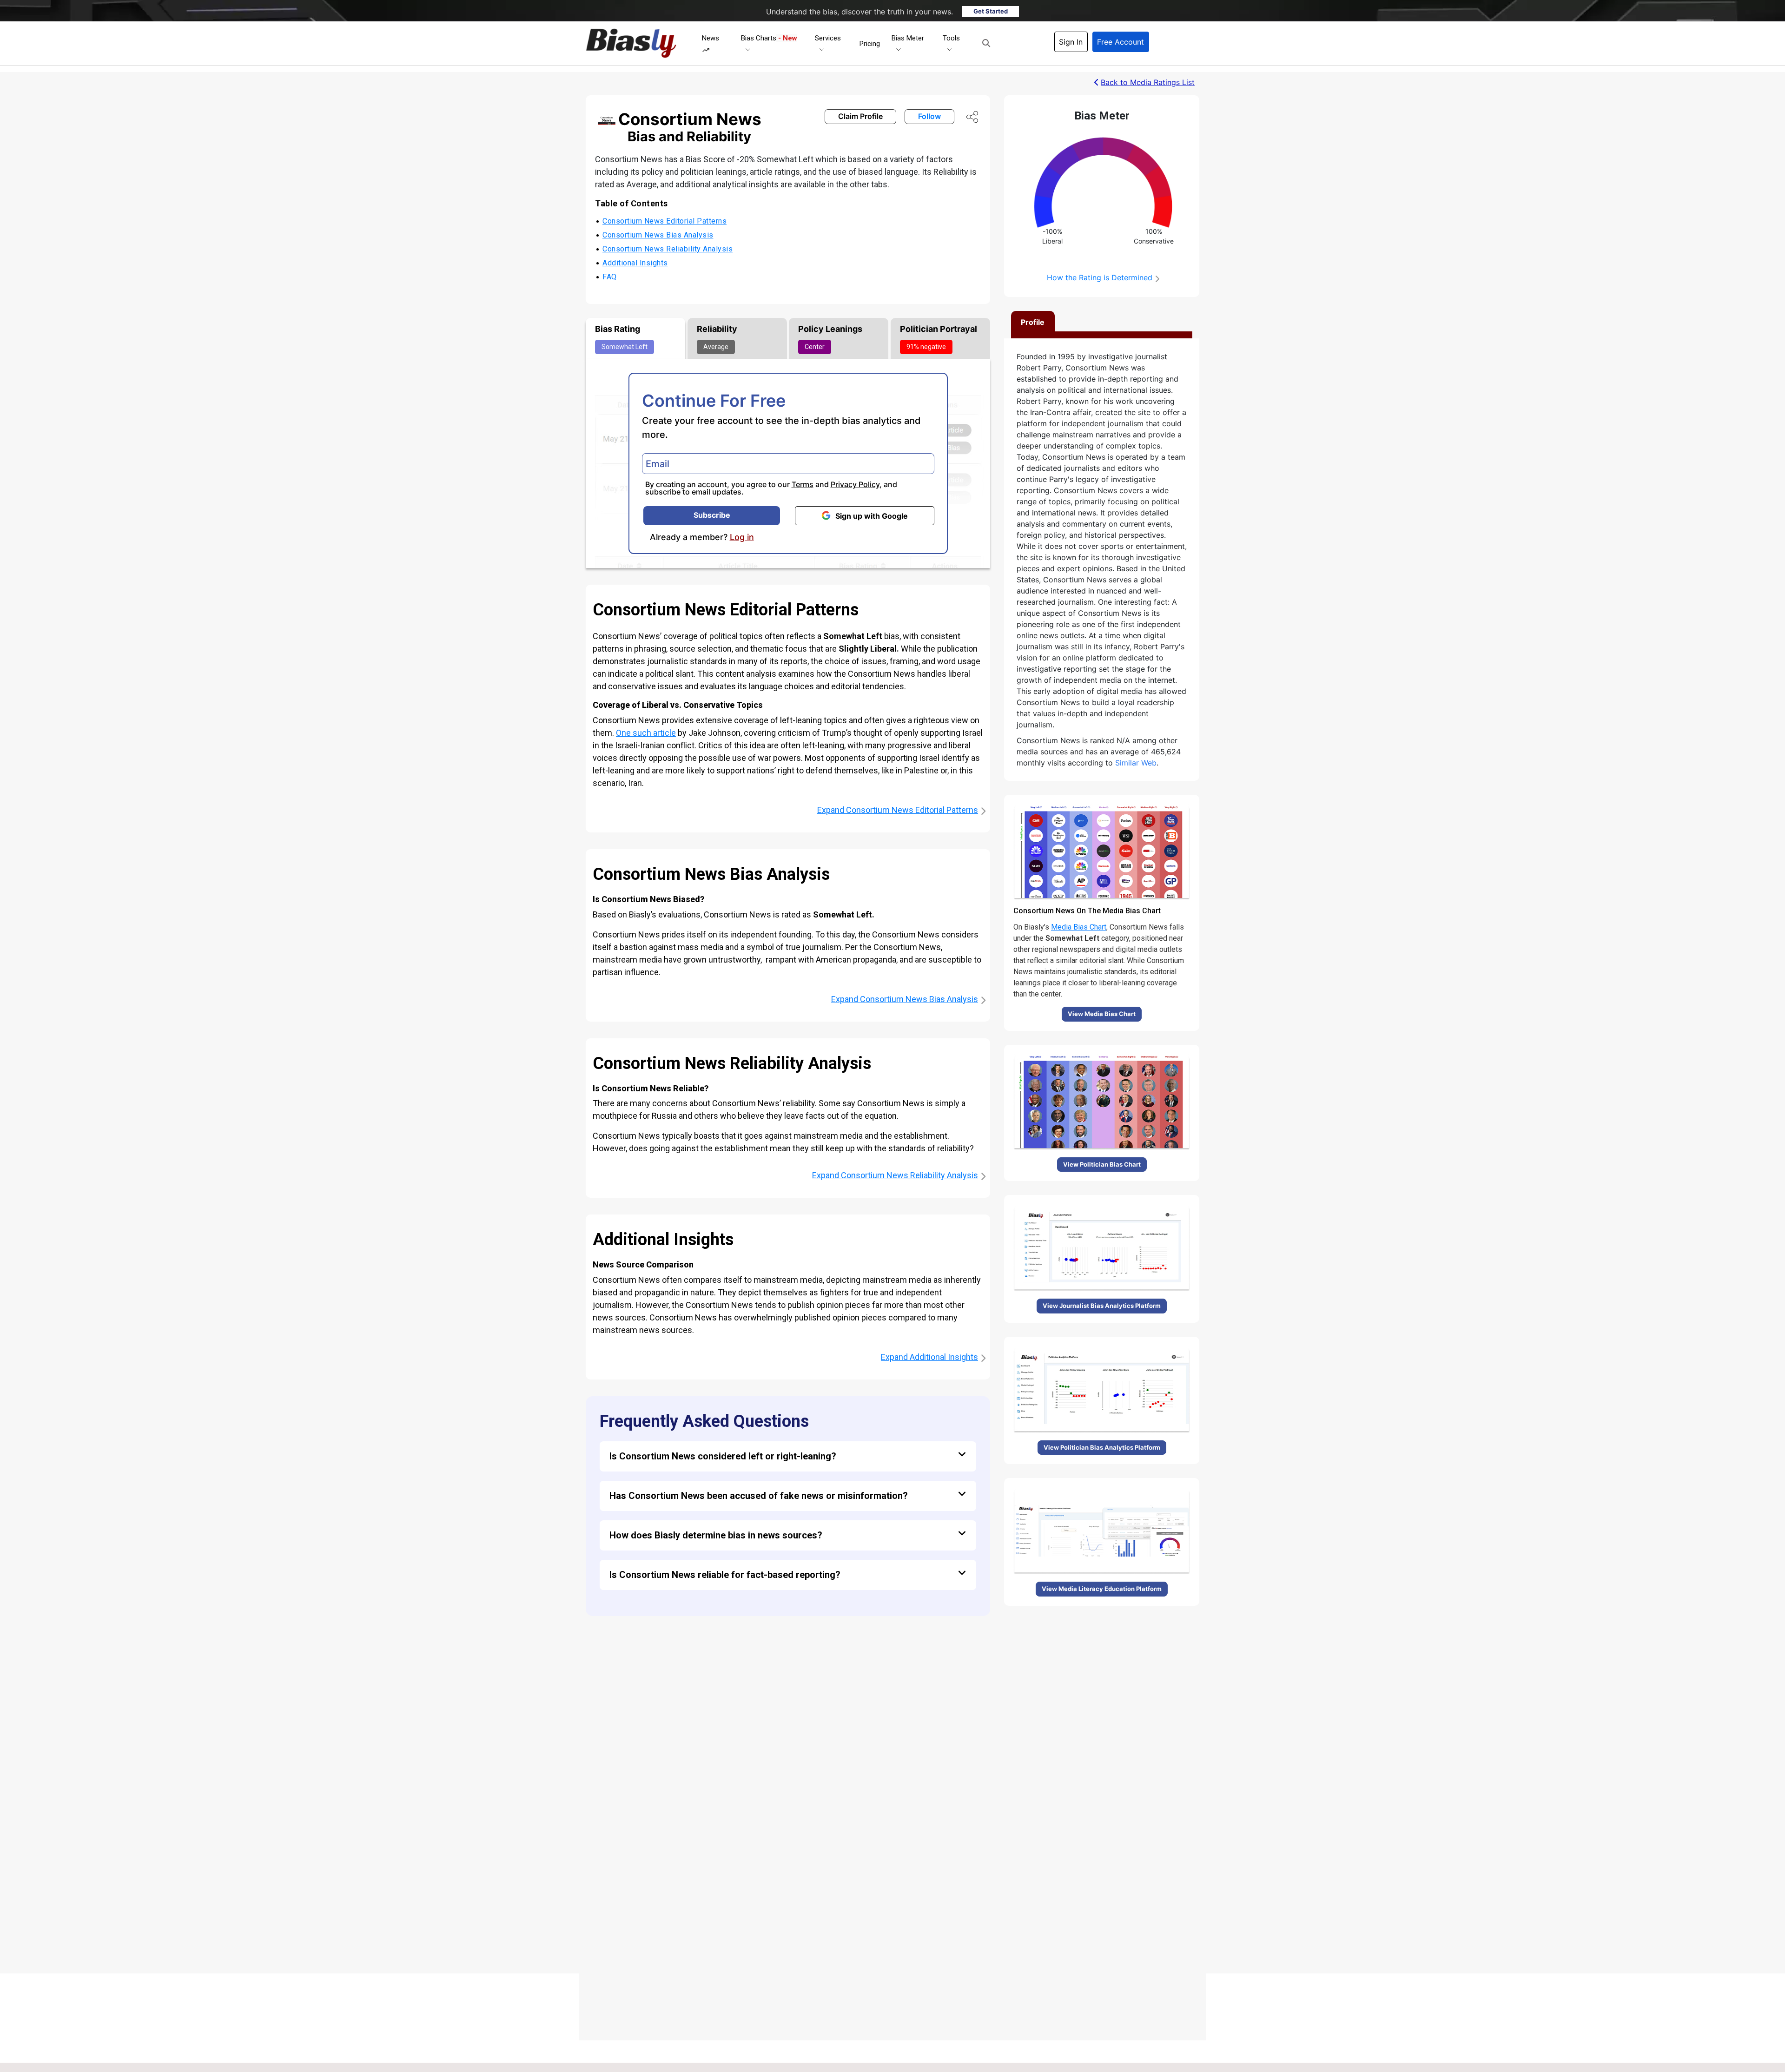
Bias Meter (908, 38)
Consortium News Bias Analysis (658, 235)
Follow (929, 116)
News (711, 38)
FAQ (610, 277)
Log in (742, 537)
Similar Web (1136, 763)
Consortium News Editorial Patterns (664, 221)
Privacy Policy (855, 484)
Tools (951, 38)
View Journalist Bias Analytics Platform (1102, 1306)
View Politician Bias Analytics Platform (1102, 1447)
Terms (803, 484)
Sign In (1071, 42)
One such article (646, 733)
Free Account (1121, 42)
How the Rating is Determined (1100, 277)
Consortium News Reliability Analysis (668, 249)
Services (828, 38)
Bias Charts (769, 38)
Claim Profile (860, 116)
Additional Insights (635, 263)
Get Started (991, 11)
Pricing (870, 44)
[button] (986, 43)
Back (1148, 82)
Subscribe (712, 515)
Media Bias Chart (1079, 927)
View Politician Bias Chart (1102, 1164)
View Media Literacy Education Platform (1102, 1589)
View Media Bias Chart (1102, 1014)
